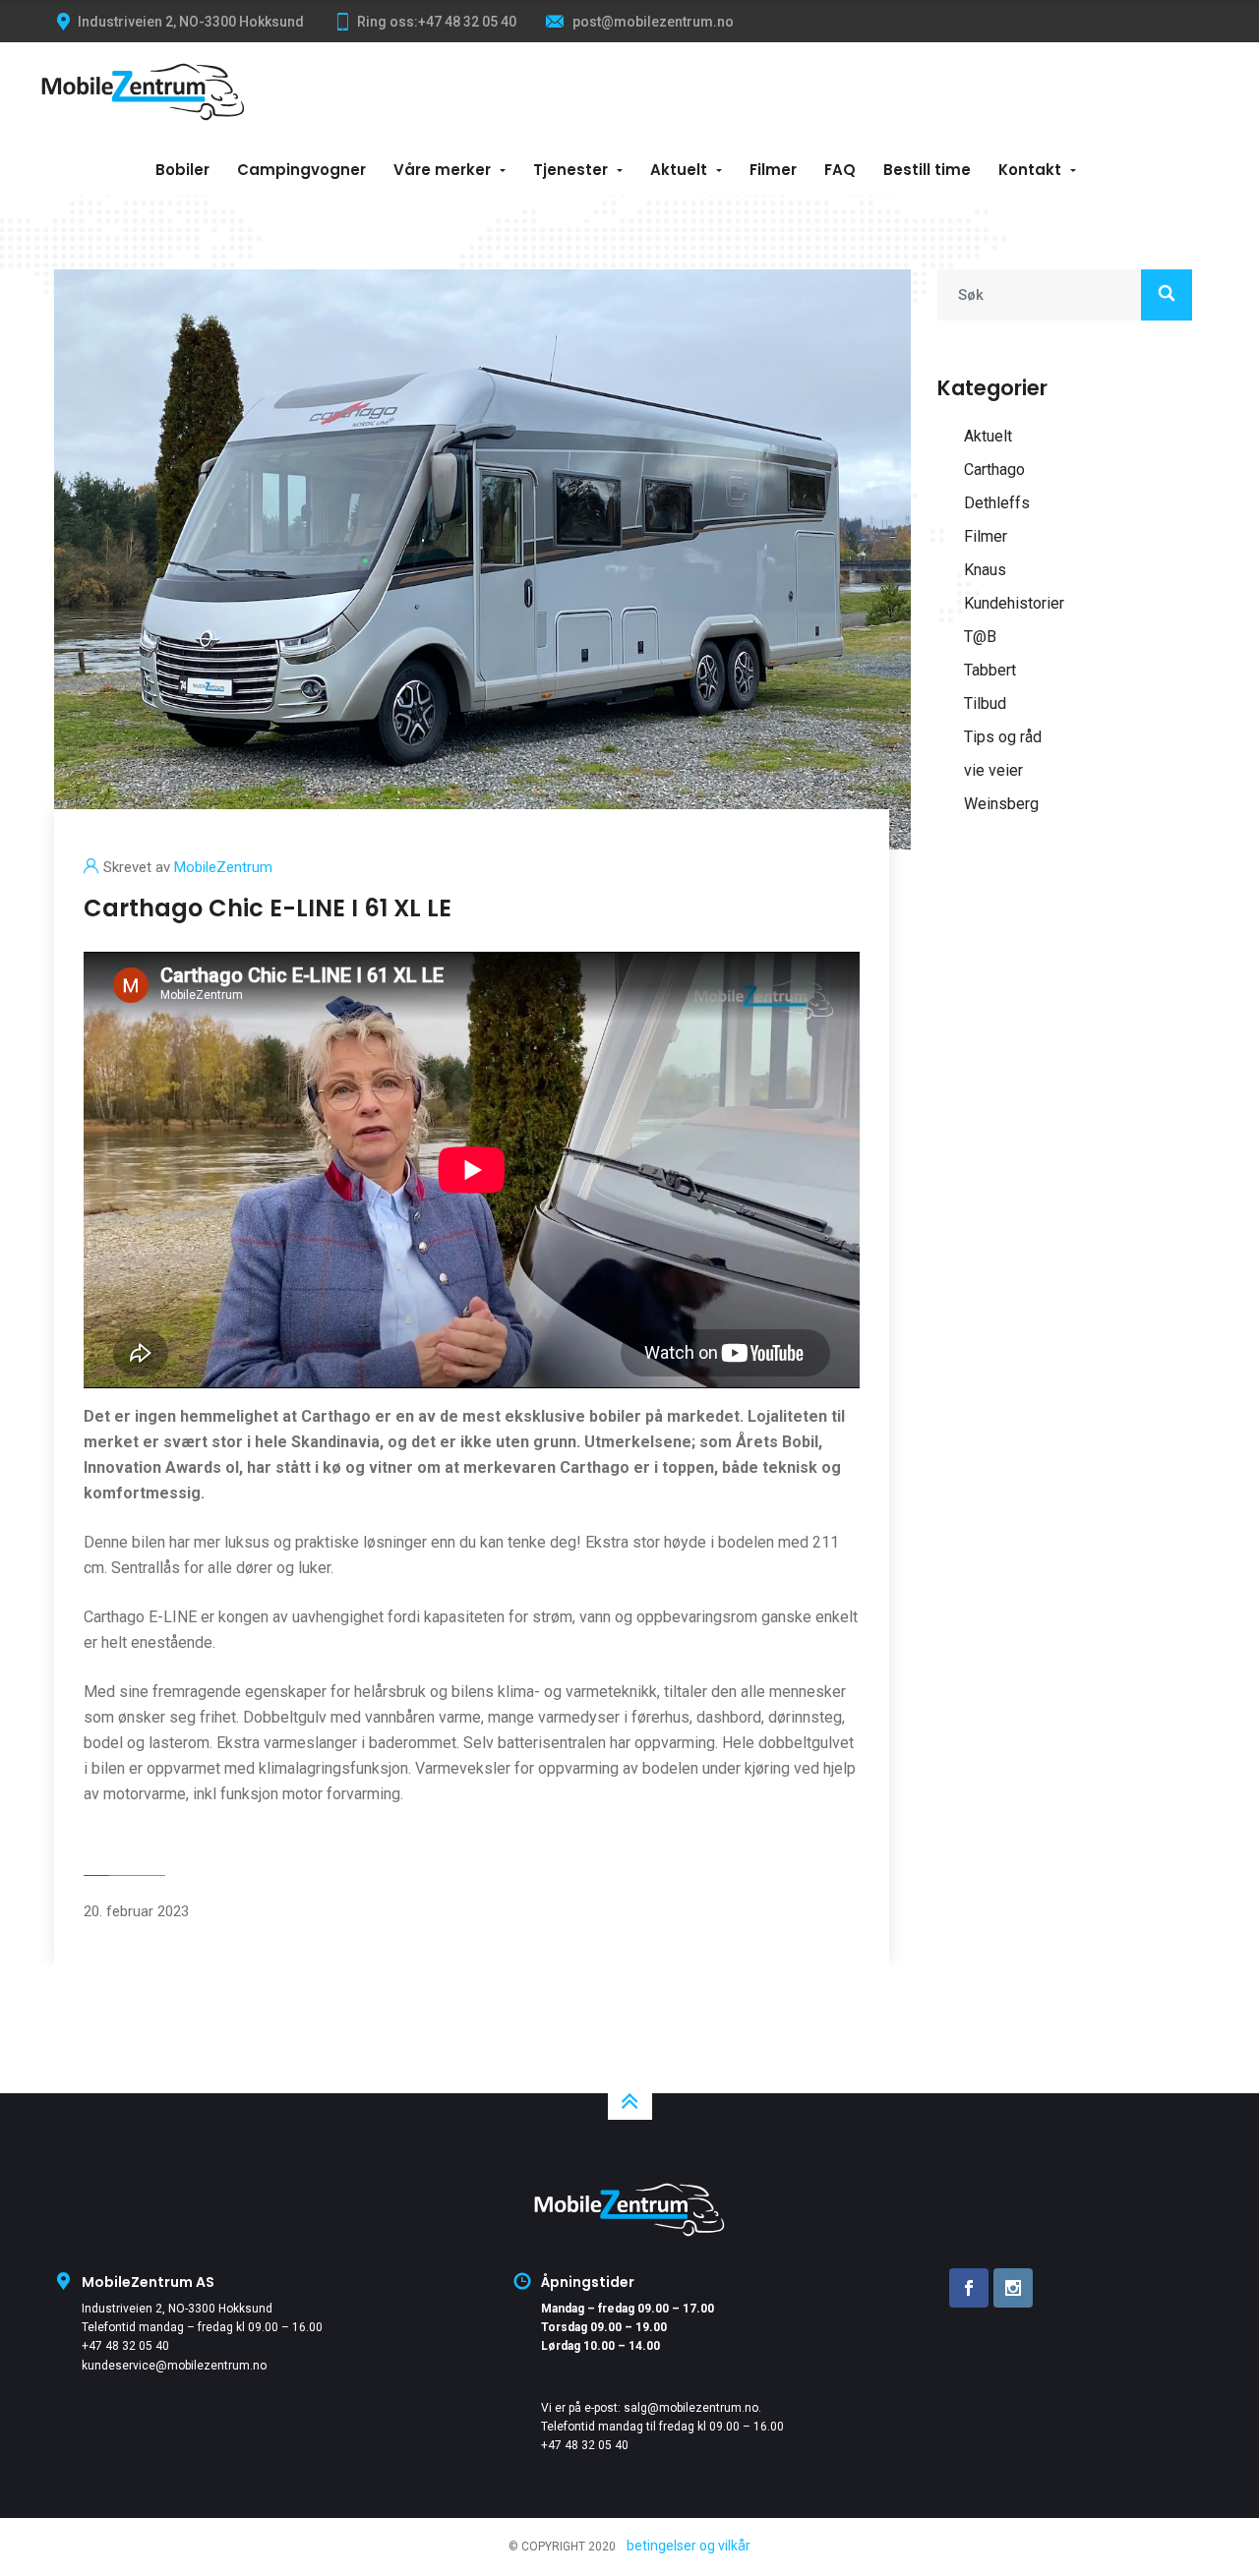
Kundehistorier (1014, 603)
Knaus (985, 570)
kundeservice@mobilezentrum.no (174, 2366)
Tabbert (990, 670)
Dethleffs (997, 503)
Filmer (773, 170)
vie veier (993, 770)
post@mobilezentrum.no (652, 22)
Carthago (994, 469)
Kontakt (1030, 170)
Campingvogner (301, 170)
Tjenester (570, 170)
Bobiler (182, 170)
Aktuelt (679, 170)
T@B (980, 637)
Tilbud (985, 703)
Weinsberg (1001, 804)
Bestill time (927, 170)
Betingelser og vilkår (689, 2546)
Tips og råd (1003, 737)
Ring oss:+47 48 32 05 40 (437, 22)
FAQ (840, 170)
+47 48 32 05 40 (125, 2346)
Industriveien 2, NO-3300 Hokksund (177, 2309)
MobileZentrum (223, 867)
